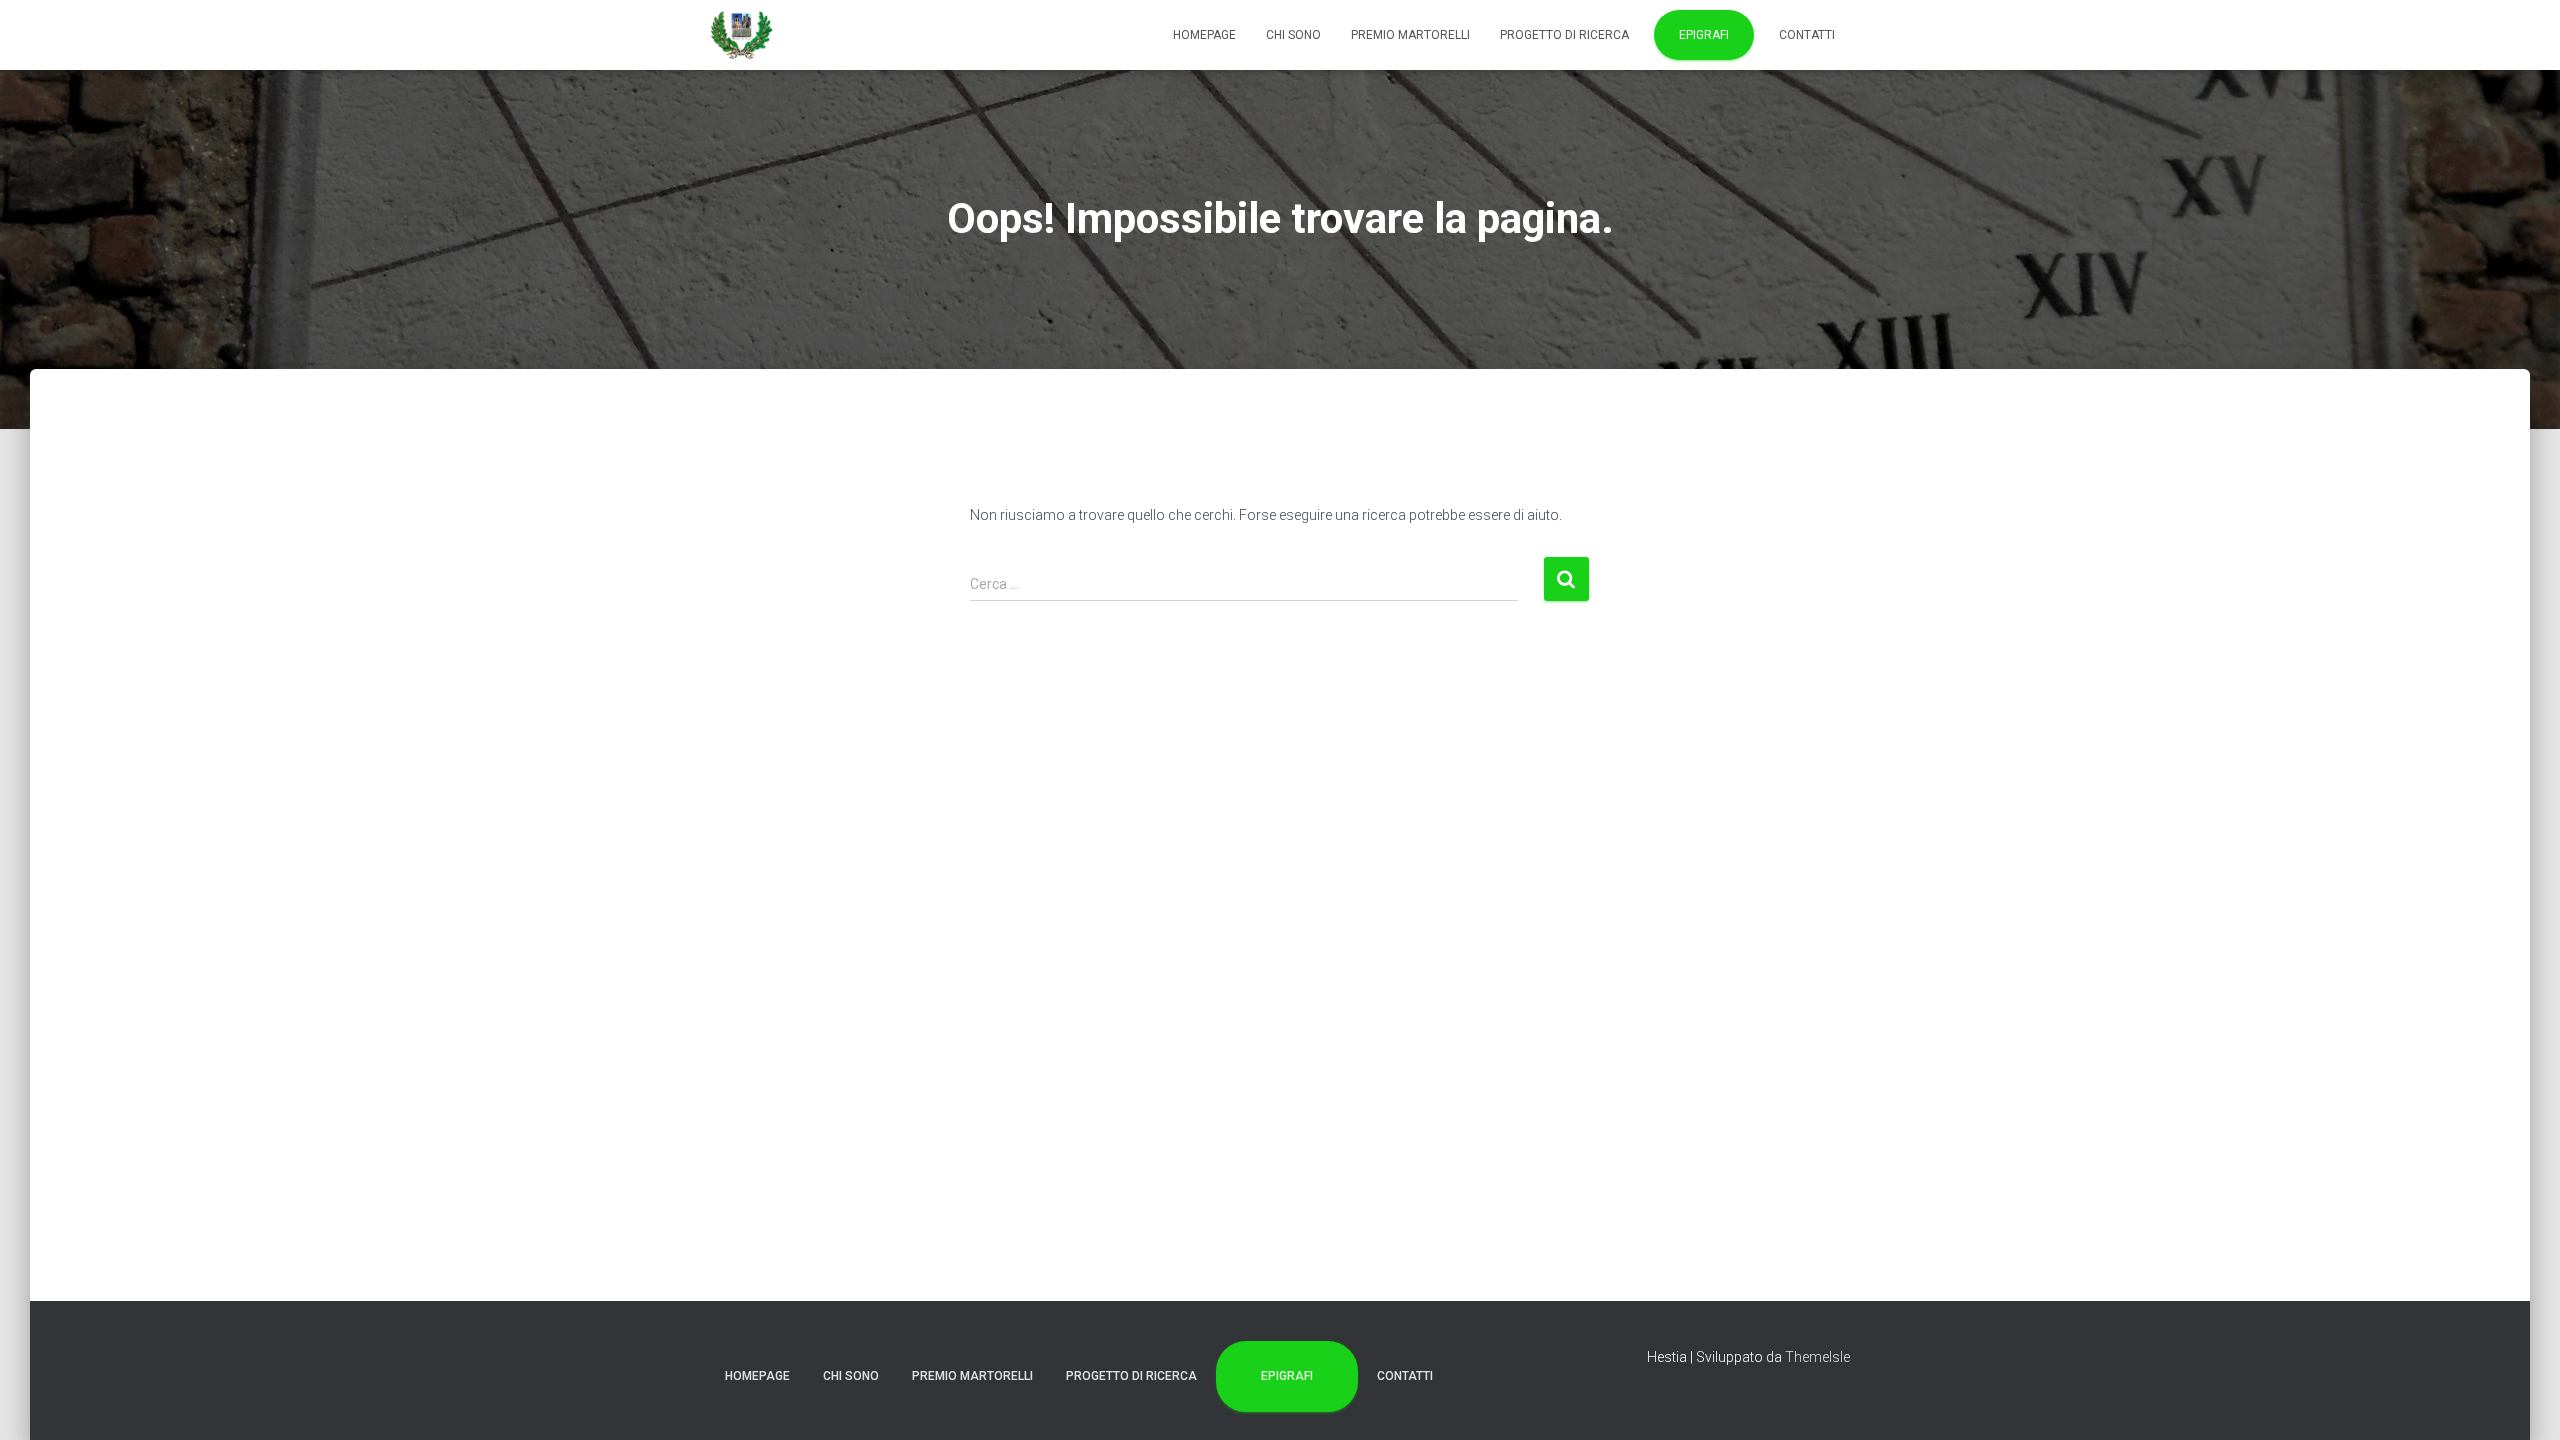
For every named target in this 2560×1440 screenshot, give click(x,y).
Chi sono (1293, 35)
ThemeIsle (1817, 1357)
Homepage (1204, 35)
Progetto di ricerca (1564, 35)
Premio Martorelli (1410, 35)
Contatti (1807, 35)
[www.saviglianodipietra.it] (742, 35)
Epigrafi (1704, 35)
